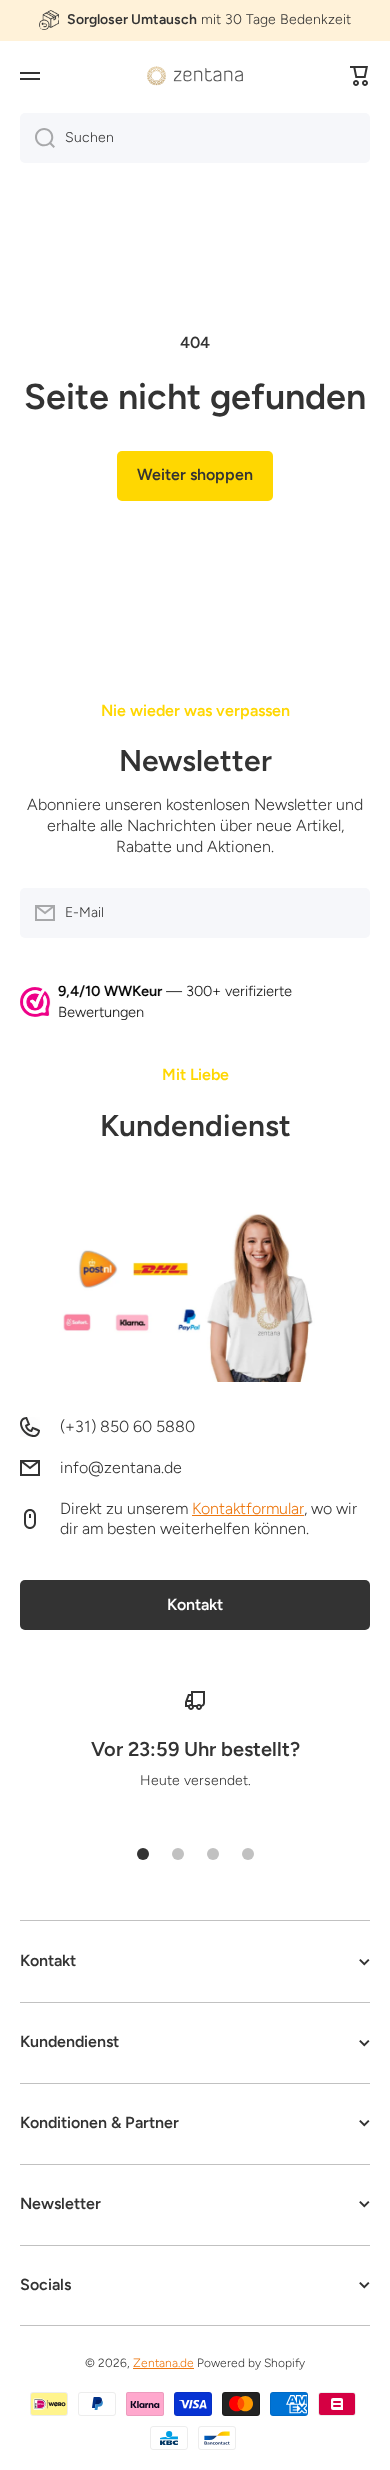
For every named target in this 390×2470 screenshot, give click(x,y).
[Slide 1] (143, 1854)
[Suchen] (37, 138)
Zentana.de (163, 2363)
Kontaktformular (248, 1508)
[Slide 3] (213, 1854)
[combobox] (195, 138)
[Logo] (195, 76)
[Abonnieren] (345, 913)
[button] (360, 76)
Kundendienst (195, 1125)
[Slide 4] (248, 1854)
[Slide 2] (178, 1854)
